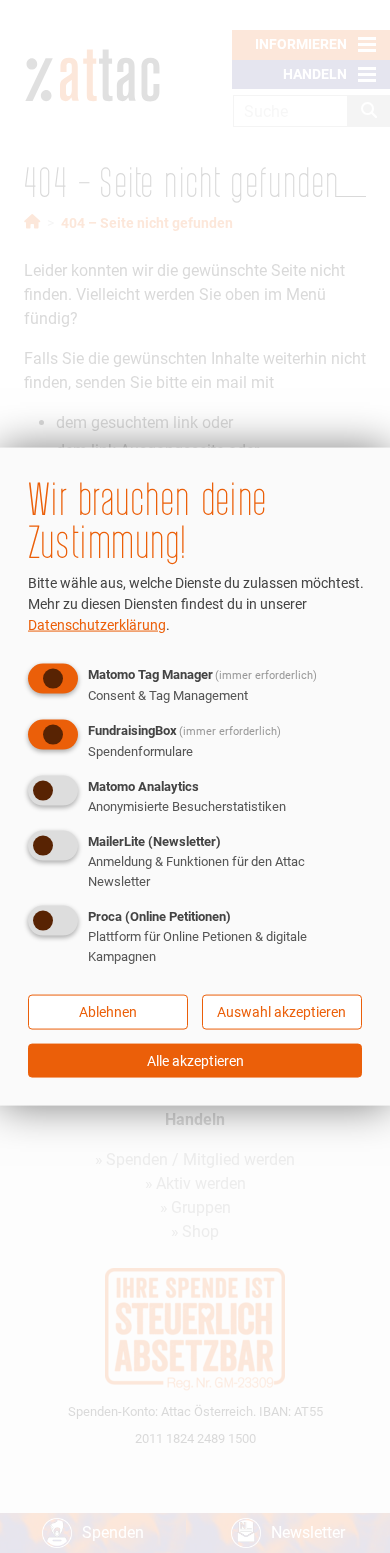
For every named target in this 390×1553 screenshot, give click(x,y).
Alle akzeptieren (195, 1061)
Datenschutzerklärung (97, 624)
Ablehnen (108, 1012)
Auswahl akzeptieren (281, 1012)
